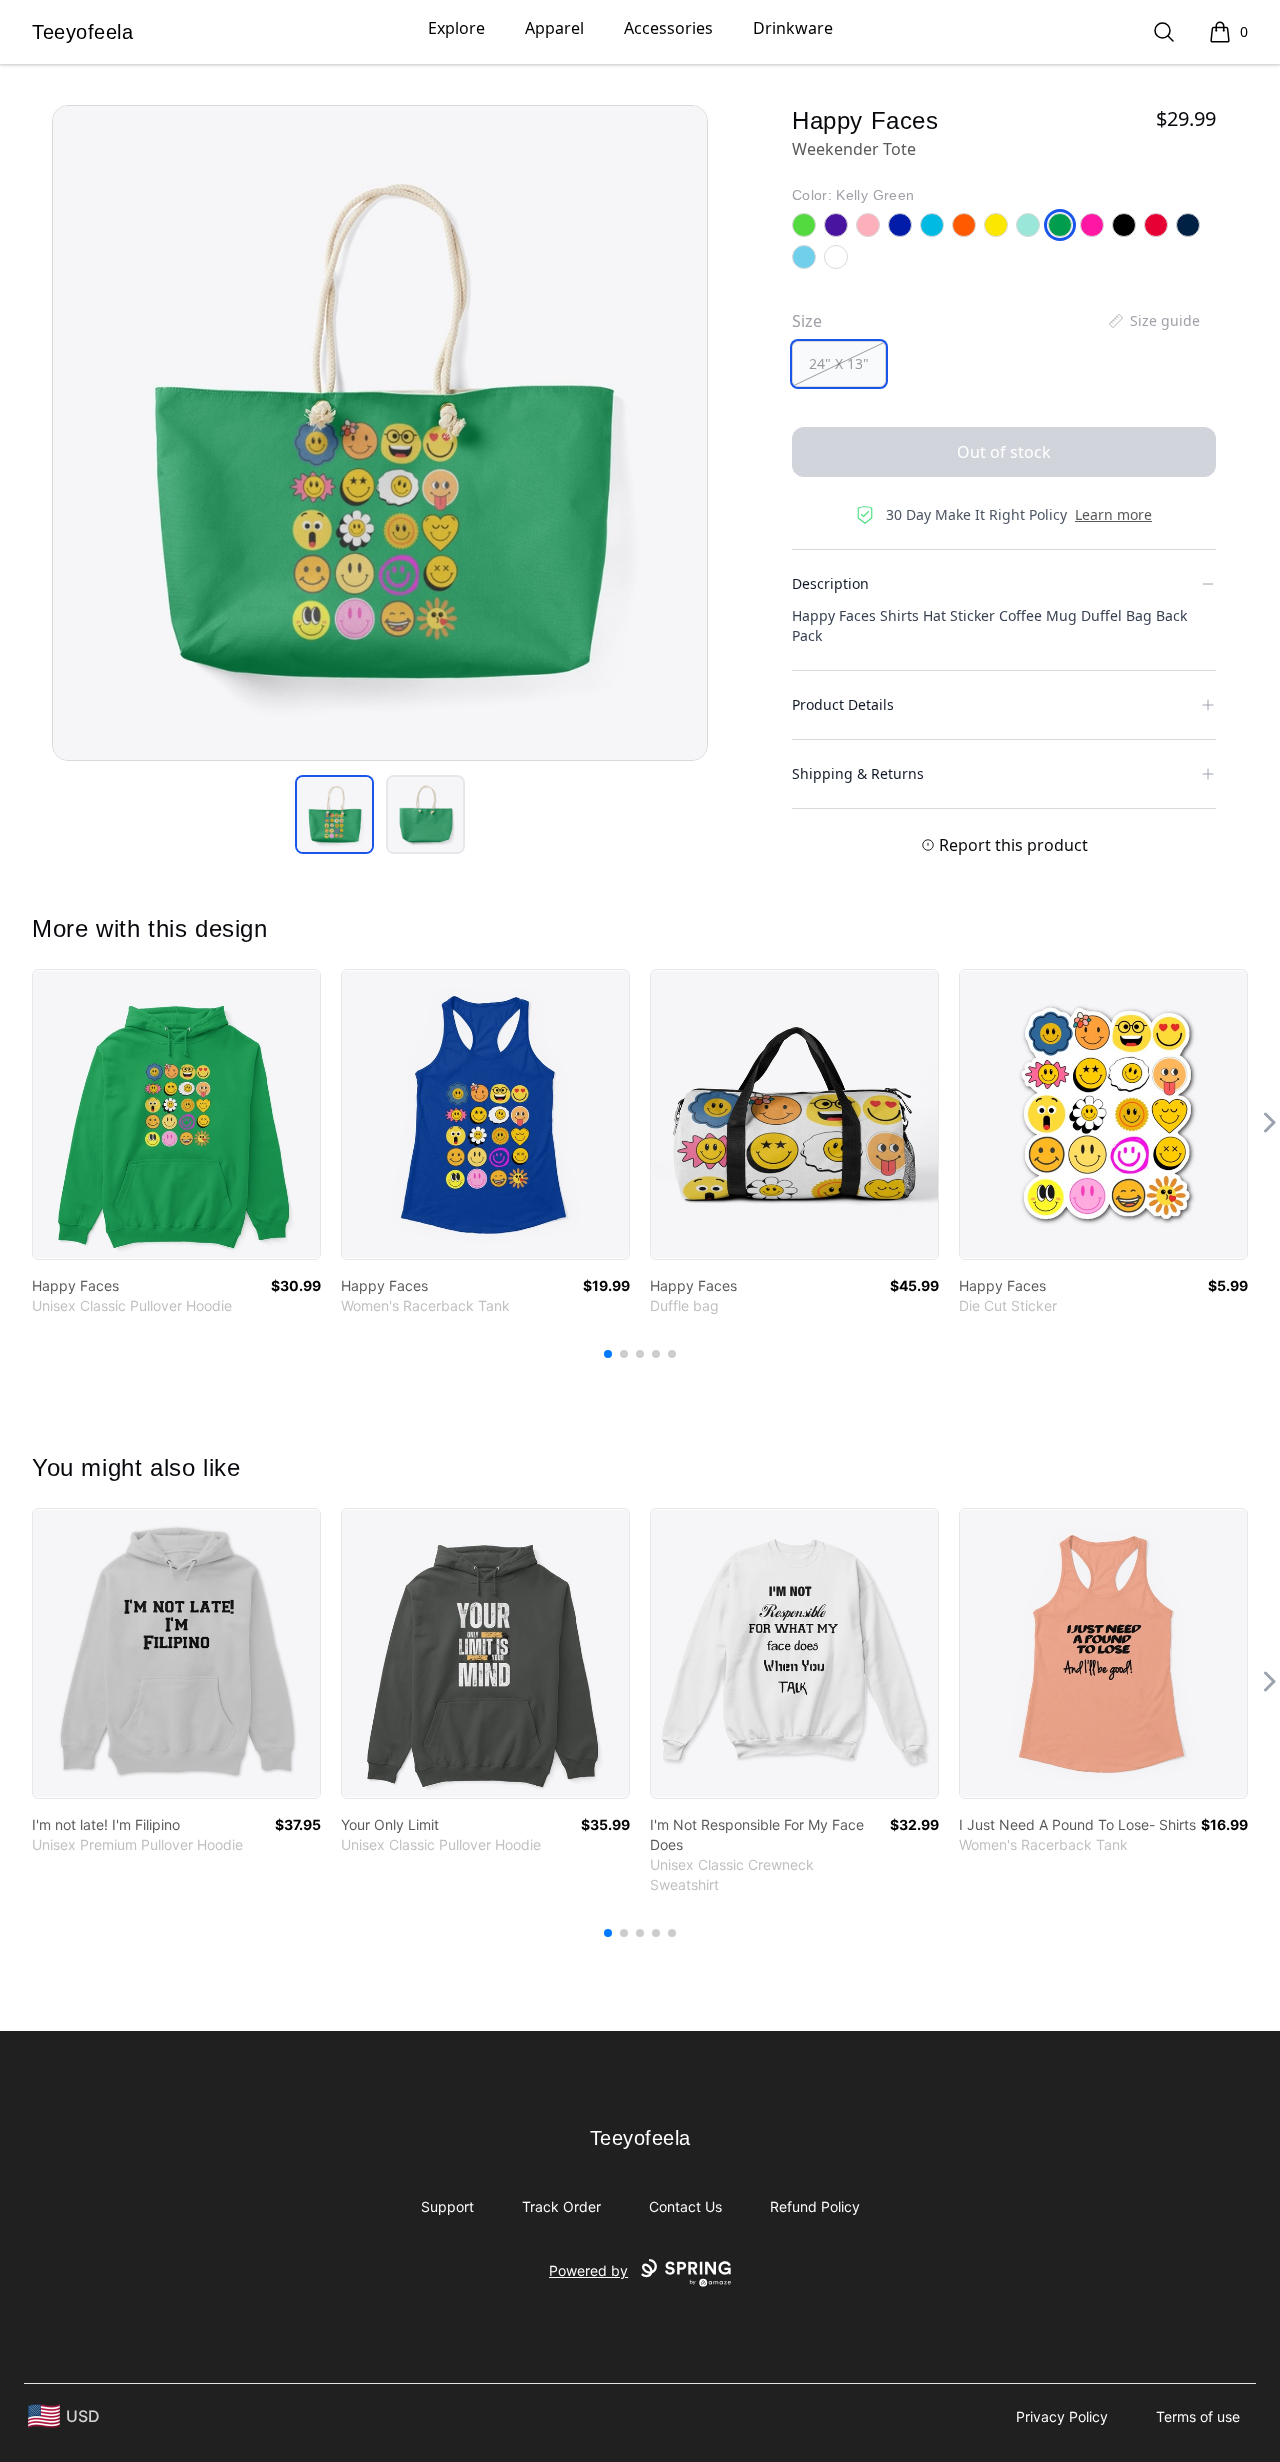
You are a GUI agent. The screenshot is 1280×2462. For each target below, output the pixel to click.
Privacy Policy (1062, 2416)
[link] (176, 1114)
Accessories (668, 28)
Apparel (554, 28)
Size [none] (807, 321)
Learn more (1113, 514)
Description (830, 583)
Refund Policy (815, 2206)
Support (447, 2206)
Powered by (588, 2270)
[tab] (334, 814)
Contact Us (685, 2206)
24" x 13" (839, 363)
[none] (1153, 321)
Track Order (561, 2206)
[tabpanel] (380, 433)
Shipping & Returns (858, 773)
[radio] (839, 364)
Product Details (843, 704)
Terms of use (1198, 2416)
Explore (456, 28)
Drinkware (793, 28)
